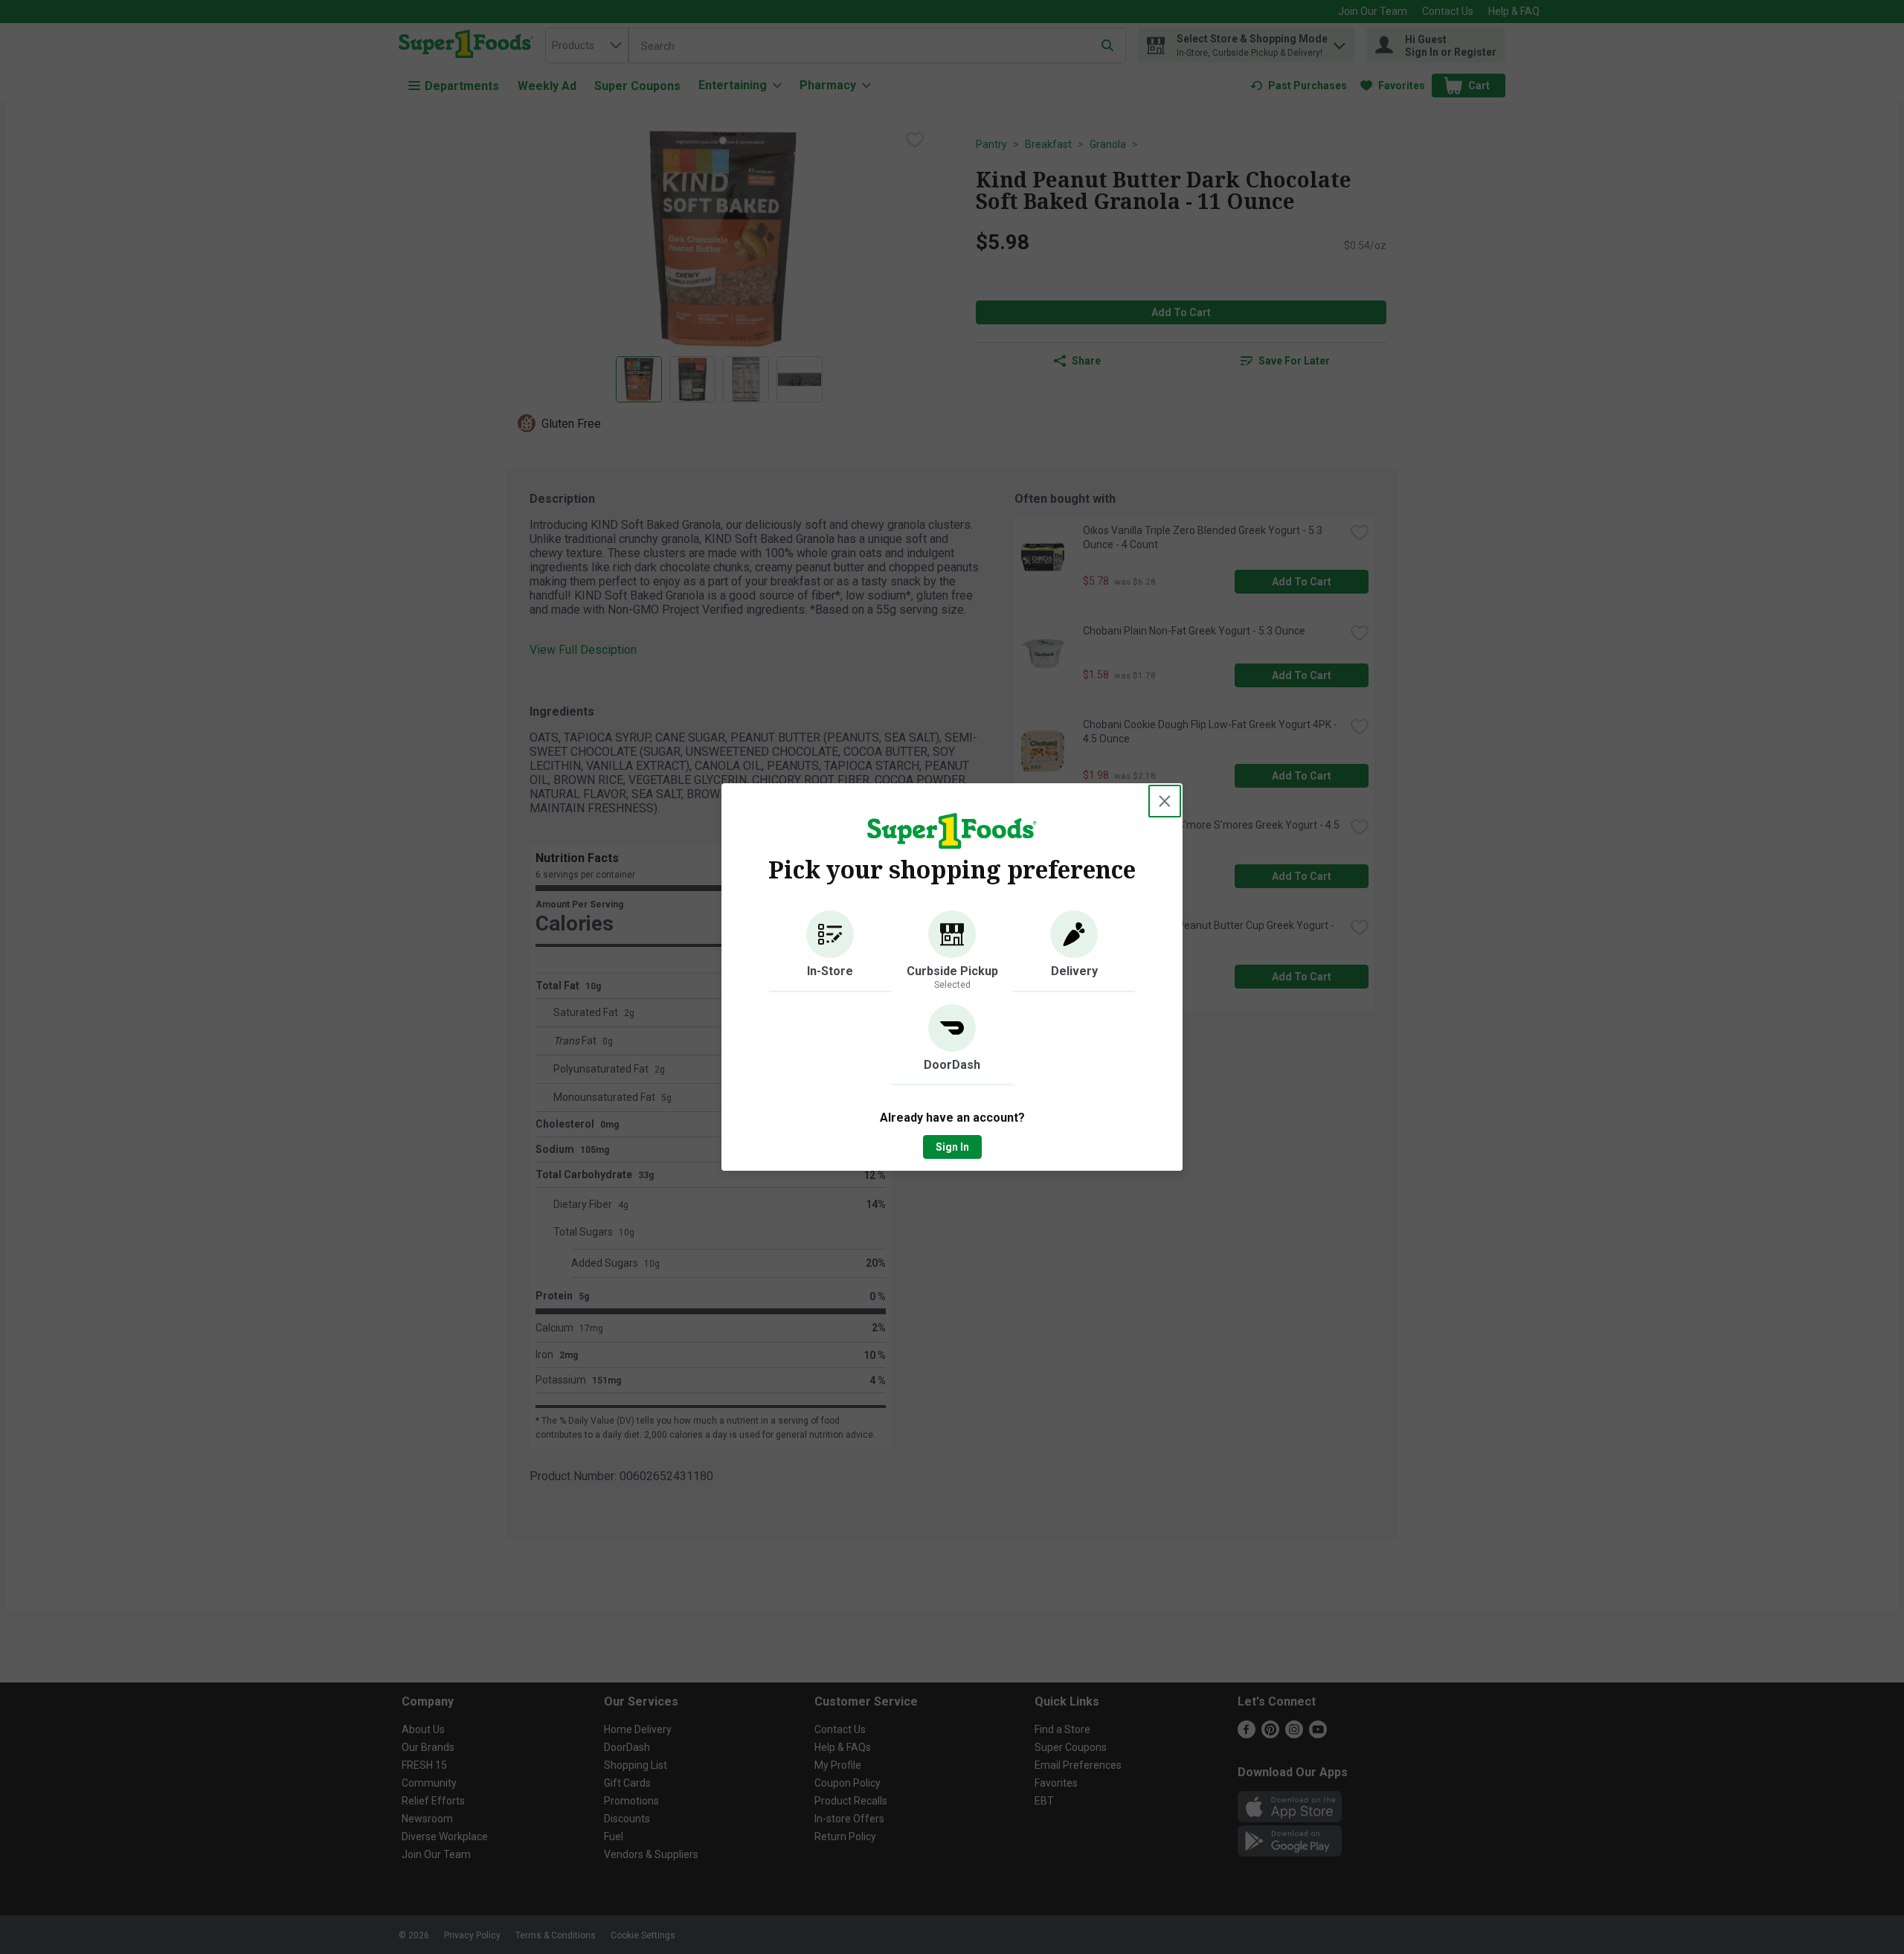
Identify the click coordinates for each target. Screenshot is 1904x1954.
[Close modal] (1165, 801)
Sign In (952, 1147)
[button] (830, 951)
